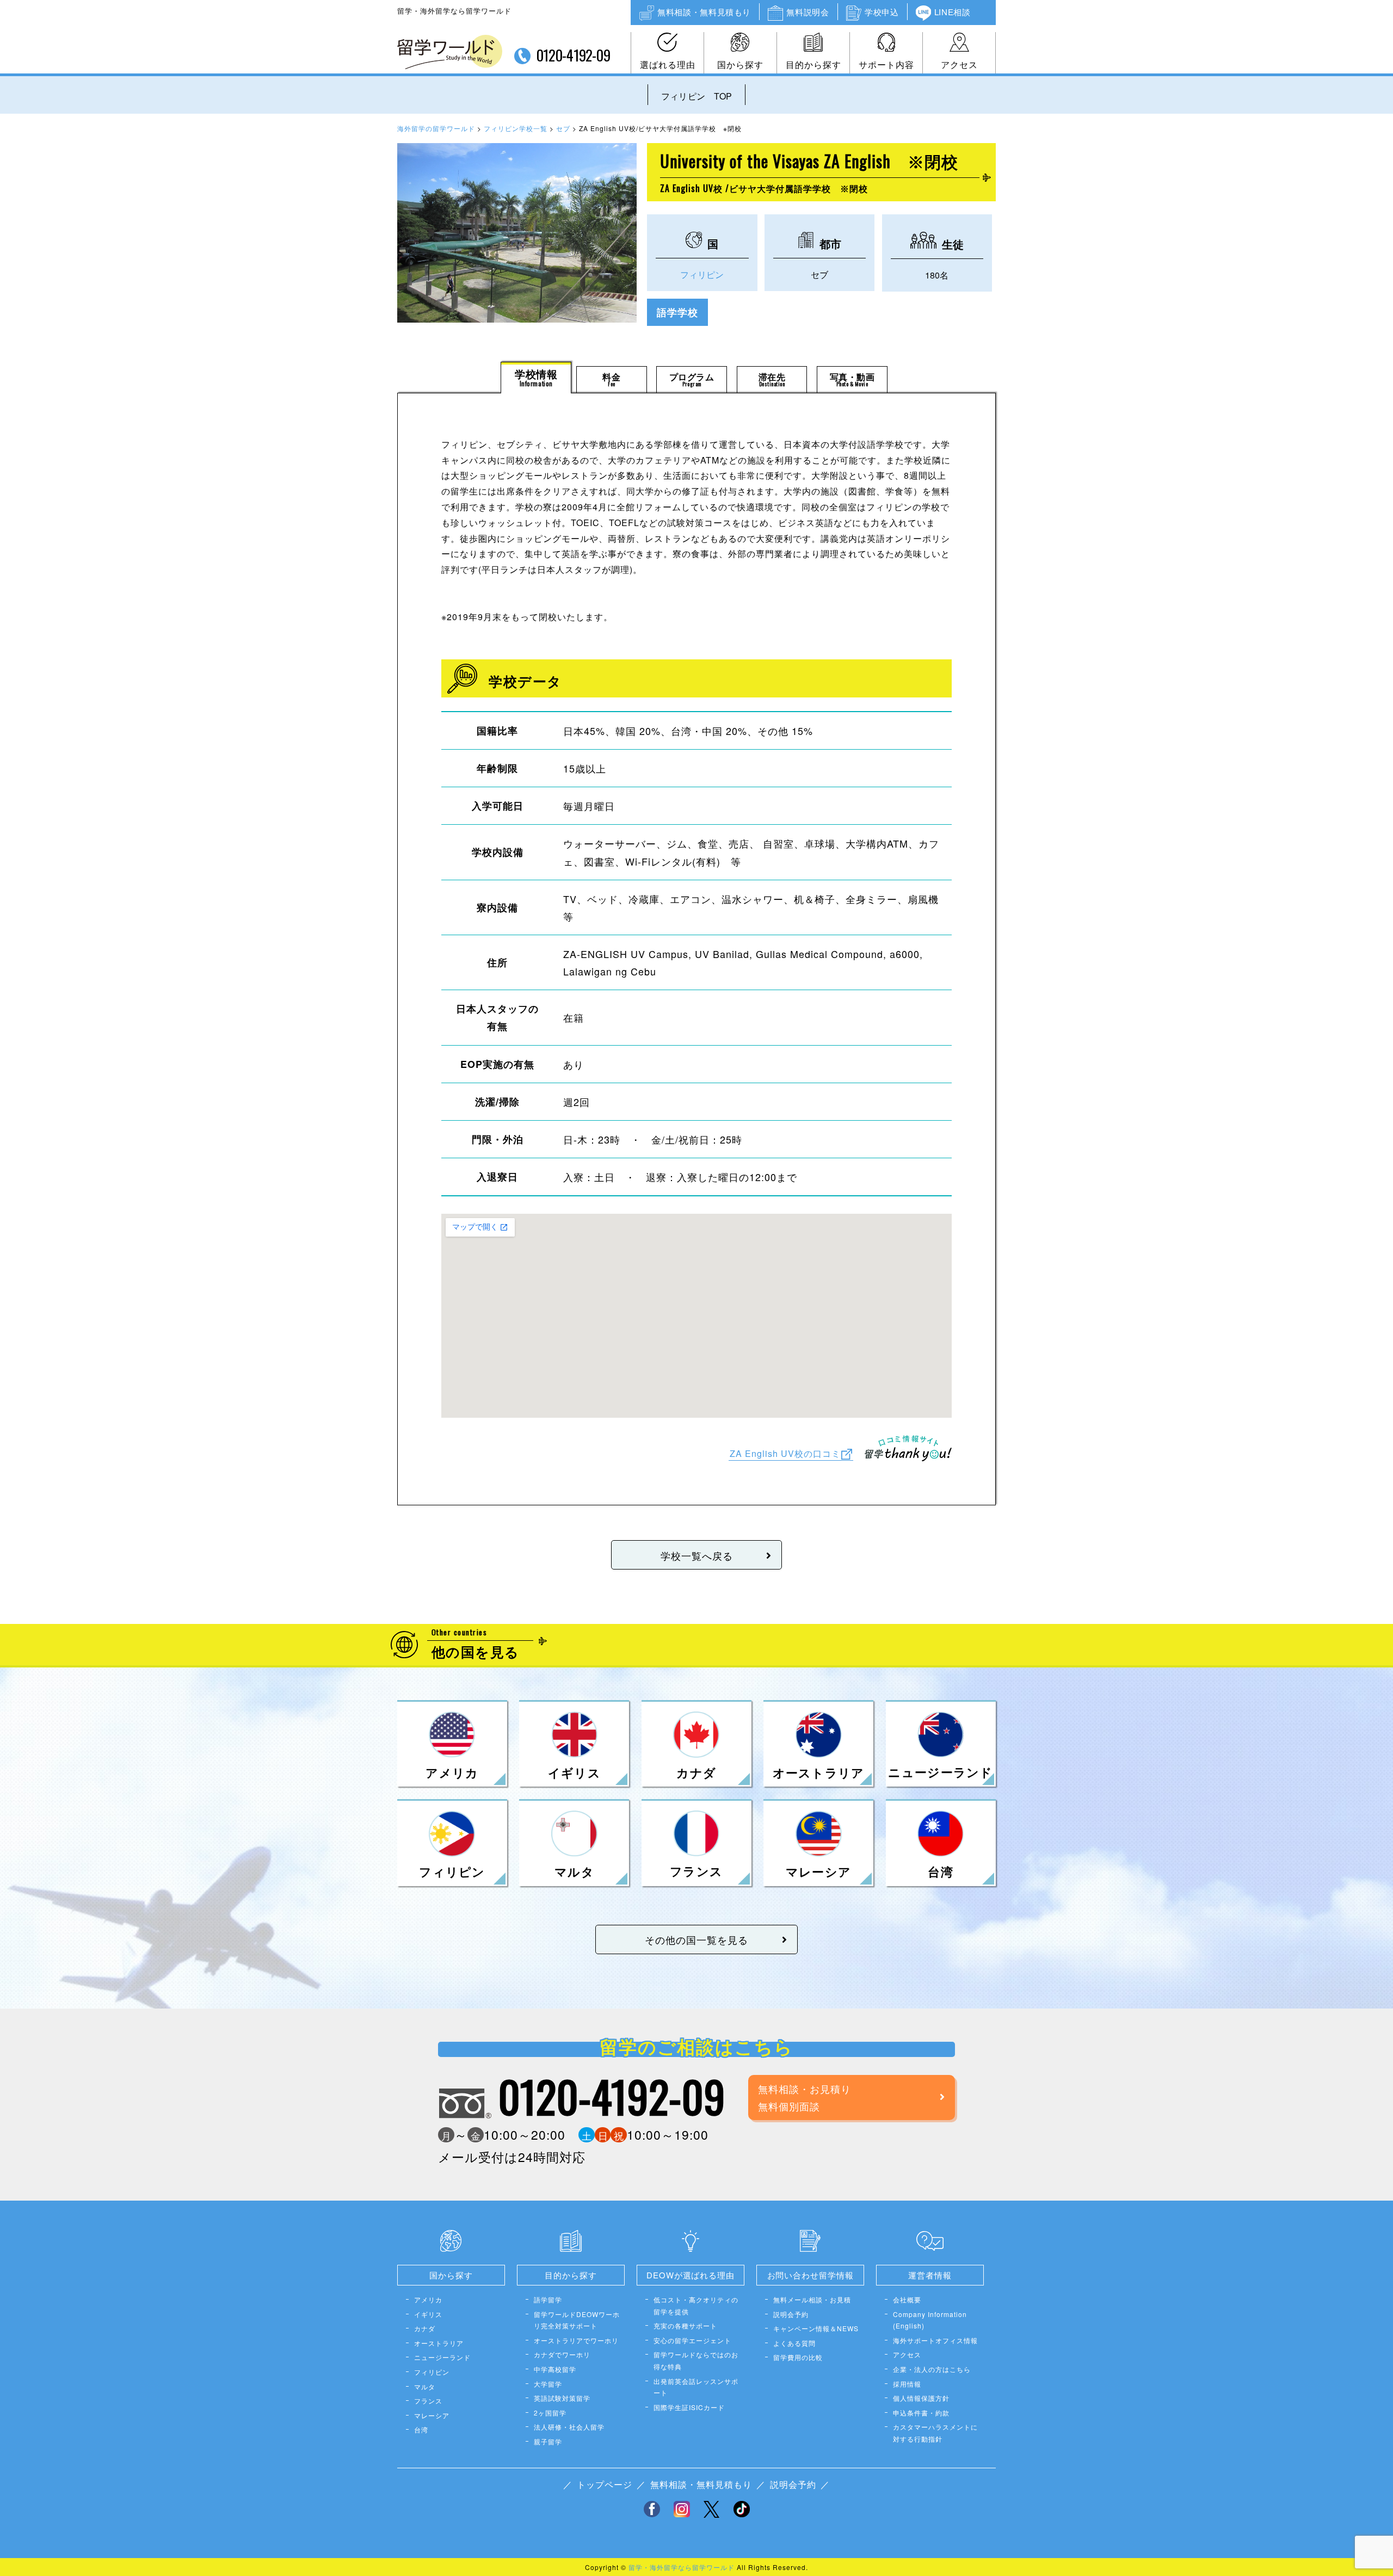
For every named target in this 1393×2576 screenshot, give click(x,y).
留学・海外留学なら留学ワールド (682, 2567)
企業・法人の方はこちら (932, 2369)
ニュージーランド (442, 2357)
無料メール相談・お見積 (812, 2299)
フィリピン (702, 274)
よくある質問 (794, 2343)
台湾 (421, 2429)
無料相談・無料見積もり (704, 12)
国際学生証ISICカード (689, 2407)
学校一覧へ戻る (697, 1555)
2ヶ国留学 (550, 2413)
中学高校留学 (555, 2369)
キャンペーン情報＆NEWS (816, 2328)
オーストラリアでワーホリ (576, 2340)
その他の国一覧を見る (696, 1939)
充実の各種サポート (685, 2325)
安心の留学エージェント (692, 2340)
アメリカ (428, 2299)
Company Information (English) (930, 2320)
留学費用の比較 (798, 2357)
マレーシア (432, 2415)
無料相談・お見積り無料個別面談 (805, 2097)
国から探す (740, 64)
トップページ (605, 2484)
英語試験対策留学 (562, 2398)
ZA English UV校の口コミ (785, 1453)
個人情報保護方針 (921, 2398)
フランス (428, 2401)
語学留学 (548, 2299)
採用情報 (907, 2384)
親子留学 (548, 2441)
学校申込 (882, 12)
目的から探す (813, 64)
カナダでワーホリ (562, 2354)
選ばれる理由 (668, 64)
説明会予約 (791, 2314)
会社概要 (907, 2299)
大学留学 (548, 2384)
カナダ (425, 2328)
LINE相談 (953, 12)
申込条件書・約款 (921, 2413)
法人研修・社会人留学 (569, 2427)
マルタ (425, 2386)
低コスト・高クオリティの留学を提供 (696, 2305)
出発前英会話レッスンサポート (696, 2387)
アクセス (959, 64)
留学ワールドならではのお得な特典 (696, 2360)
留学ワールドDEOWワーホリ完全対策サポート (577, 2320)
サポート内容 (886, 64)
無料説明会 (808, 12)
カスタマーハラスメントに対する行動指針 (935, 2433)
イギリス (428, 2314)
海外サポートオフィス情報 (935, 2340)
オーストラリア (439, 2343)
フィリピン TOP (697, 96)
